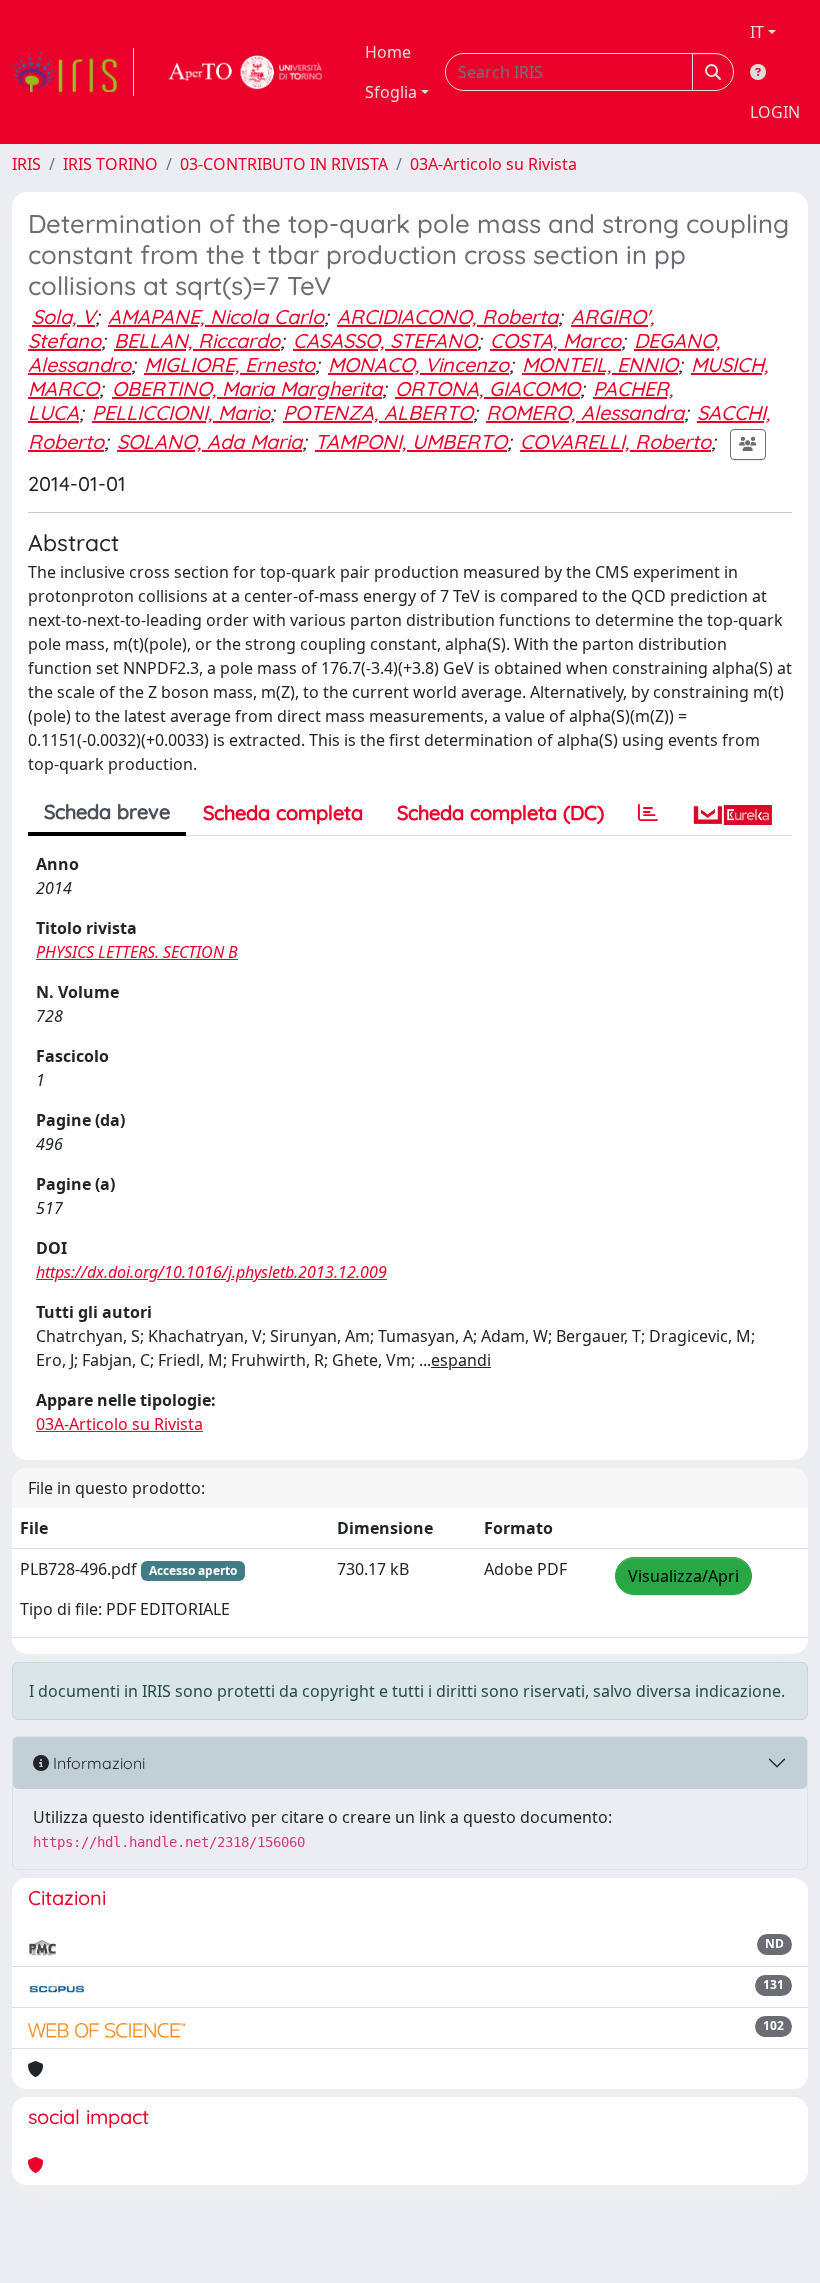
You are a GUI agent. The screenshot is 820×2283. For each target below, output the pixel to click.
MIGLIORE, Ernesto (229, 364)
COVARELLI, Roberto (615, 441)
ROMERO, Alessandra (585, 412)
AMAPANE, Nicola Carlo (216, 316)
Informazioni (97, 1763)
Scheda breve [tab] (107, 811)
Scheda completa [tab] (283, 812)
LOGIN (775, 112)
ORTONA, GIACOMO (487, 388)
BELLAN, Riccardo (197, 340)
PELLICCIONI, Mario (181, 412)
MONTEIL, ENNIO (600, 364)
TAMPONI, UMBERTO (411, 441)
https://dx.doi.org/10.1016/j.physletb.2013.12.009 (211, 1272)
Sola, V (63, 316)
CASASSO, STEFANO (385, 340)
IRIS (26, 164)
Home (388, 52)
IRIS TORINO (110, 164)
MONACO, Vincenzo (418, 364)
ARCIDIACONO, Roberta (447, 316)
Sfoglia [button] (391, 92)
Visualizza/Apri (683, 1576)
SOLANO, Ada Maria (209, 441)
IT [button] (757, 32)
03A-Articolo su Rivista (493, 164)
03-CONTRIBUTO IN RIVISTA (284, 164)
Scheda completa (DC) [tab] (500, 812)
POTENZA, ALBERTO (378, 412)
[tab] (648, 813)
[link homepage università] (246, 72)
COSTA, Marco (555, 340)
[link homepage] (73, 72)
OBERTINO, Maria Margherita (247, 388)
